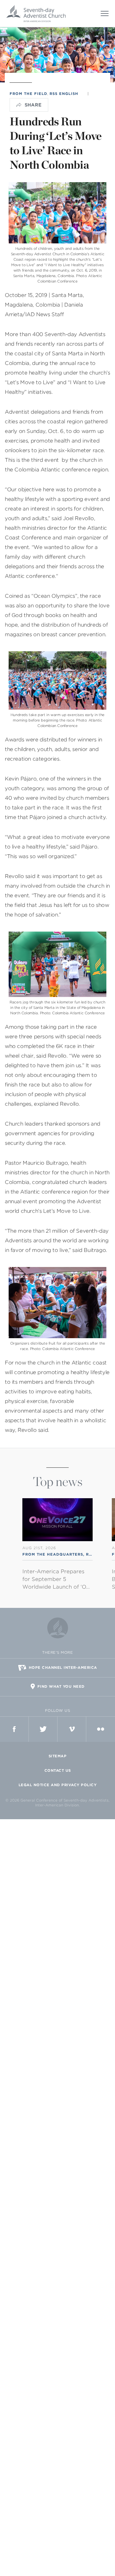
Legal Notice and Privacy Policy (58, 1785)
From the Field (28, 94)
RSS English (64, 94)
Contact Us (58, 1770)
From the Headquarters (53, 1554)
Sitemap (58, 1756)
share (33, 105)
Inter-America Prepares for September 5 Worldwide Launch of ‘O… (56, 1579)
